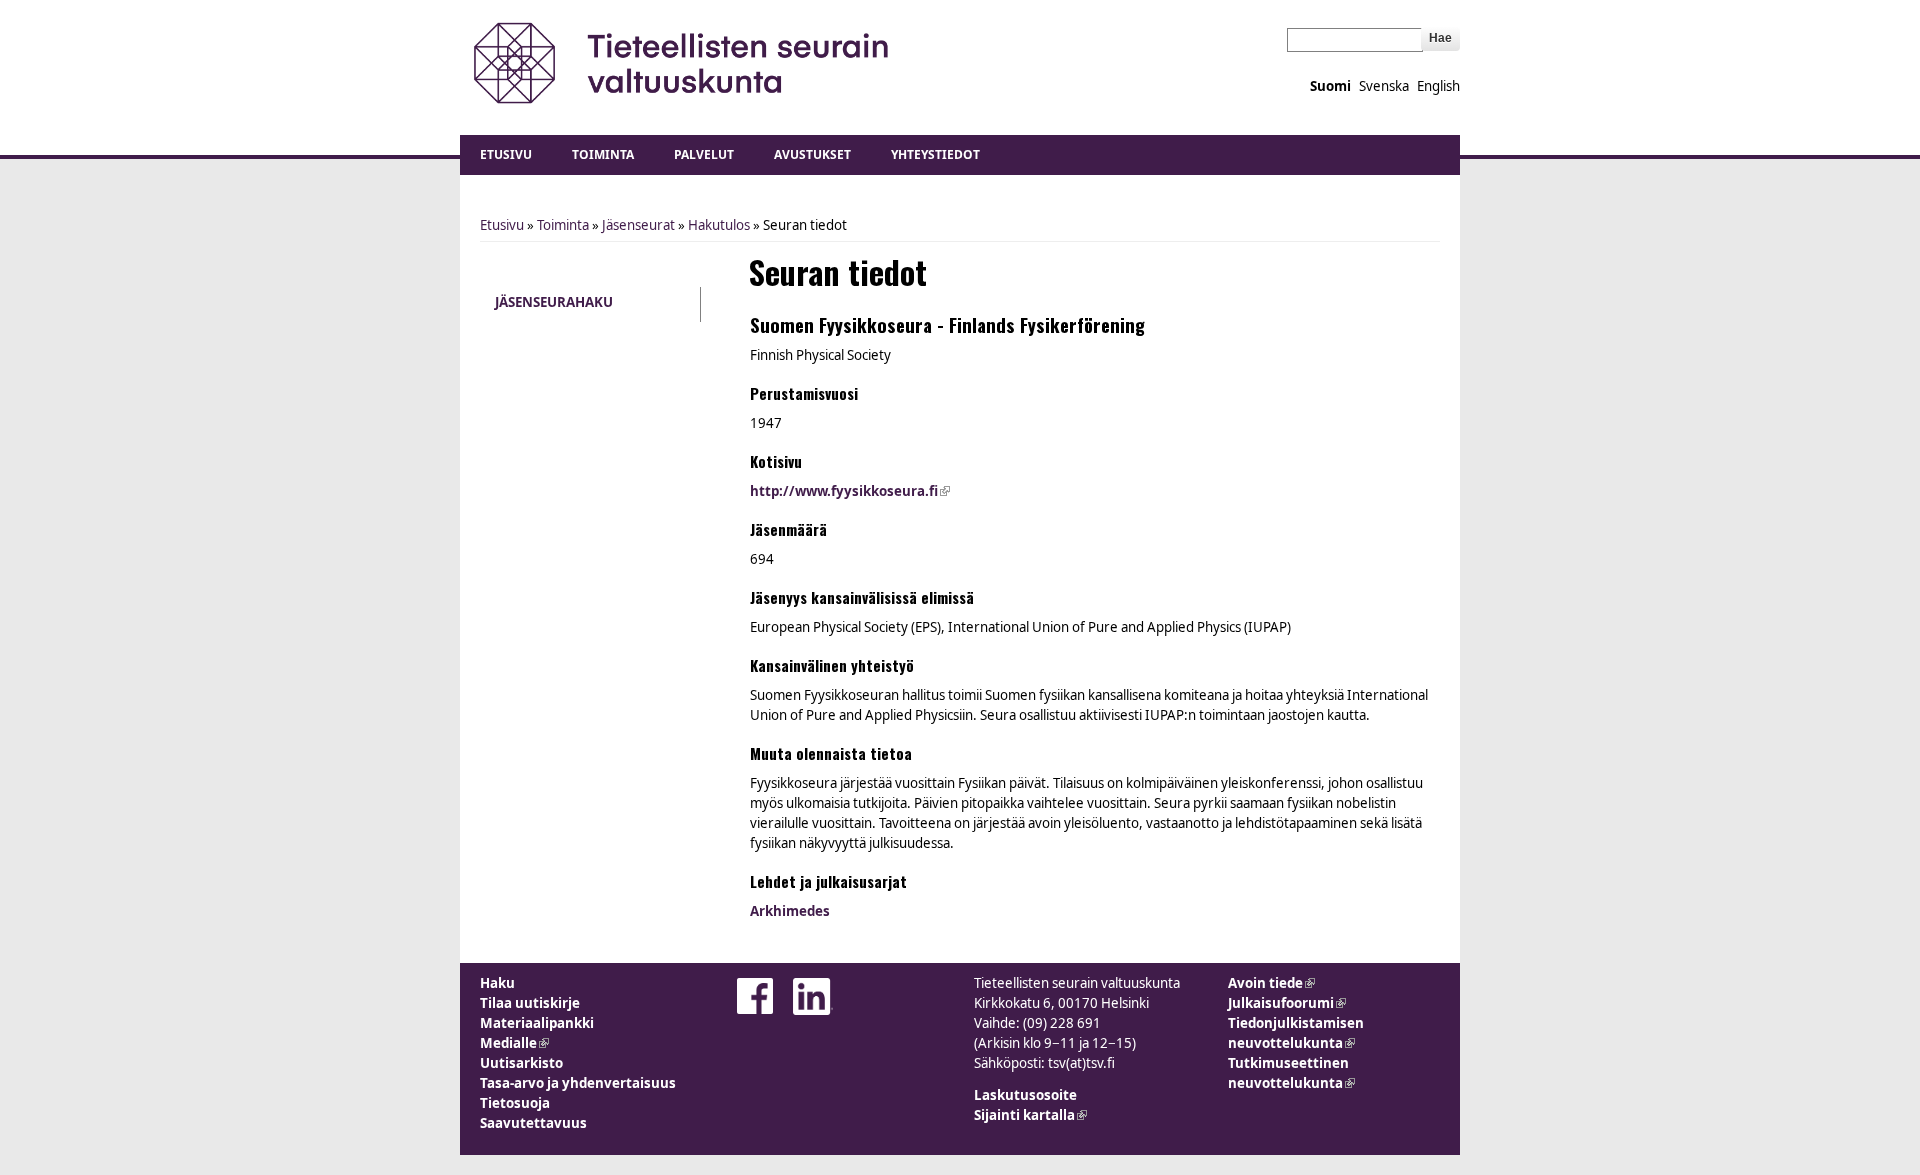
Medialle (514, 1043)
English (1438, 86)
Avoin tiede (1271, 983)
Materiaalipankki (537, 1023)
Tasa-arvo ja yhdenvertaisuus (578, 1083)
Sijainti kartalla (1030, 1115)
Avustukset (812, 154)
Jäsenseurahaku (554, 302)
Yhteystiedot (935, 154)
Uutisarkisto (521, 1063)
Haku (497, 983)
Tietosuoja (515, 1103)
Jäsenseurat (638, 225)
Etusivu (506, 154)
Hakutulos (719, 225)
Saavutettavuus (533, 1123)
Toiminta (603, 154)
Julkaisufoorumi (1287, 1003)
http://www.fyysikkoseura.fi (850, 491)
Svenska (1384, 86)
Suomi (1330, 86)
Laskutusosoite (1025, 1095)
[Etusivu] (682, 62)
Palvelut (704, 154)
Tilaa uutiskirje (530, 1003)
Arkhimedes (790, 911)
